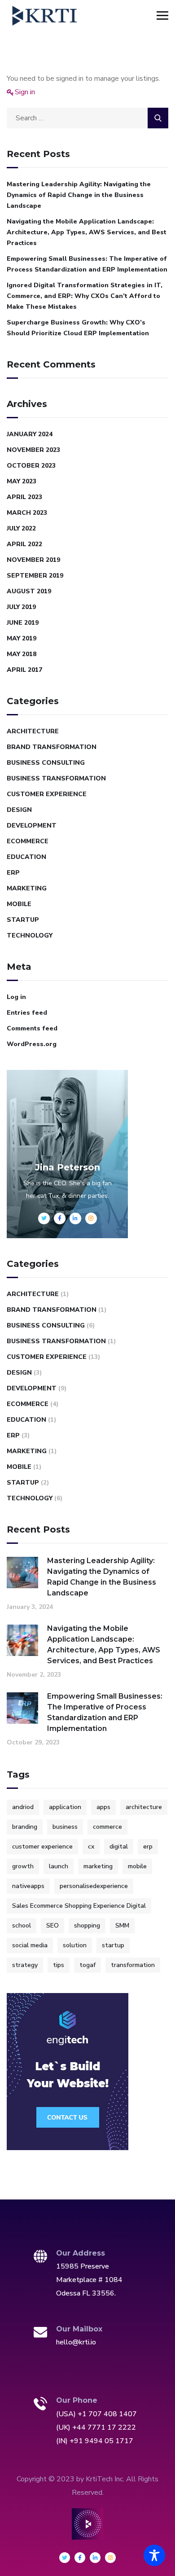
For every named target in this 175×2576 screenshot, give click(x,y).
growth (23, 1866)
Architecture (33, 731)
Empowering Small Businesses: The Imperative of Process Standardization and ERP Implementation (87, 264)
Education (26, 857)
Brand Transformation (52, 747)
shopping (87, 1925)
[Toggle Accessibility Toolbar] (154, 2555)
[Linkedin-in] (95, 2558)
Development (32, 826)
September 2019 (35, 576)
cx (91, 1847)
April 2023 (24, 497)
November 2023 (33, 450)
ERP (13, 873)
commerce (107, 1827)
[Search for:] (87, 118)
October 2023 (31, 466)
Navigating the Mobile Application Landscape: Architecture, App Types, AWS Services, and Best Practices (87, 232)
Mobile (19, 904)
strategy (25, 1965)
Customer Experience (47, 794)
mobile (137, 1866)
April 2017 (24, 670)
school (22, 1925)
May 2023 (22, 481)
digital (119, 1847)
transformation (133, 1965)
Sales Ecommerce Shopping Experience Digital (79, 1906)
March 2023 (27, 513)
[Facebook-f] (80, 2558)
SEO (52, 1925)
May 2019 (22, 638)
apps (103, 1807)
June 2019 (23, 623)
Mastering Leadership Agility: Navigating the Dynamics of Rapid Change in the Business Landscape (79, 195)
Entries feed (27, 1013)
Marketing (27, 888)
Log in (16, 997)
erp (148, 1847)
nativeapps (28, 1886)
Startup (23, 920)
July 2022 (21, 528)
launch (59, 1866)
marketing (98, 1866)
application (65, 1807)
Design (19, 810)
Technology (30, 935)
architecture (144, 1807)
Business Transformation (56, 778)
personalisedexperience (94, 1886)
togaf (87, 1965)
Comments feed (32, 1028)
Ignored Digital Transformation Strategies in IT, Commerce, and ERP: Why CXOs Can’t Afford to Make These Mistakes (85, 296)
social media (30, 1945)
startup (113, 1945)
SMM (122, 1925)
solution (75, 1945)
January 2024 (30, 434)
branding (25, 1827)
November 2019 (33, 560)
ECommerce (28, 841)
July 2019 (21, 607)
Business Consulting (46, 763)
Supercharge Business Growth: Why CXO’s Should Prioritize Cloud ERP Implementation (78, 328)
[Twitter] (65, 2558)
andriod (23, 1807)
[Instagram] (110, 2558)
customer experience (42, 1847)
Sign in (25, 92)
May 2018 (22, 654)
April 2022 (24, 544)
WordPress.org (32, 1044)
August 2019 (29, 591)
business (65, 1827)
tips (59, 1965)
